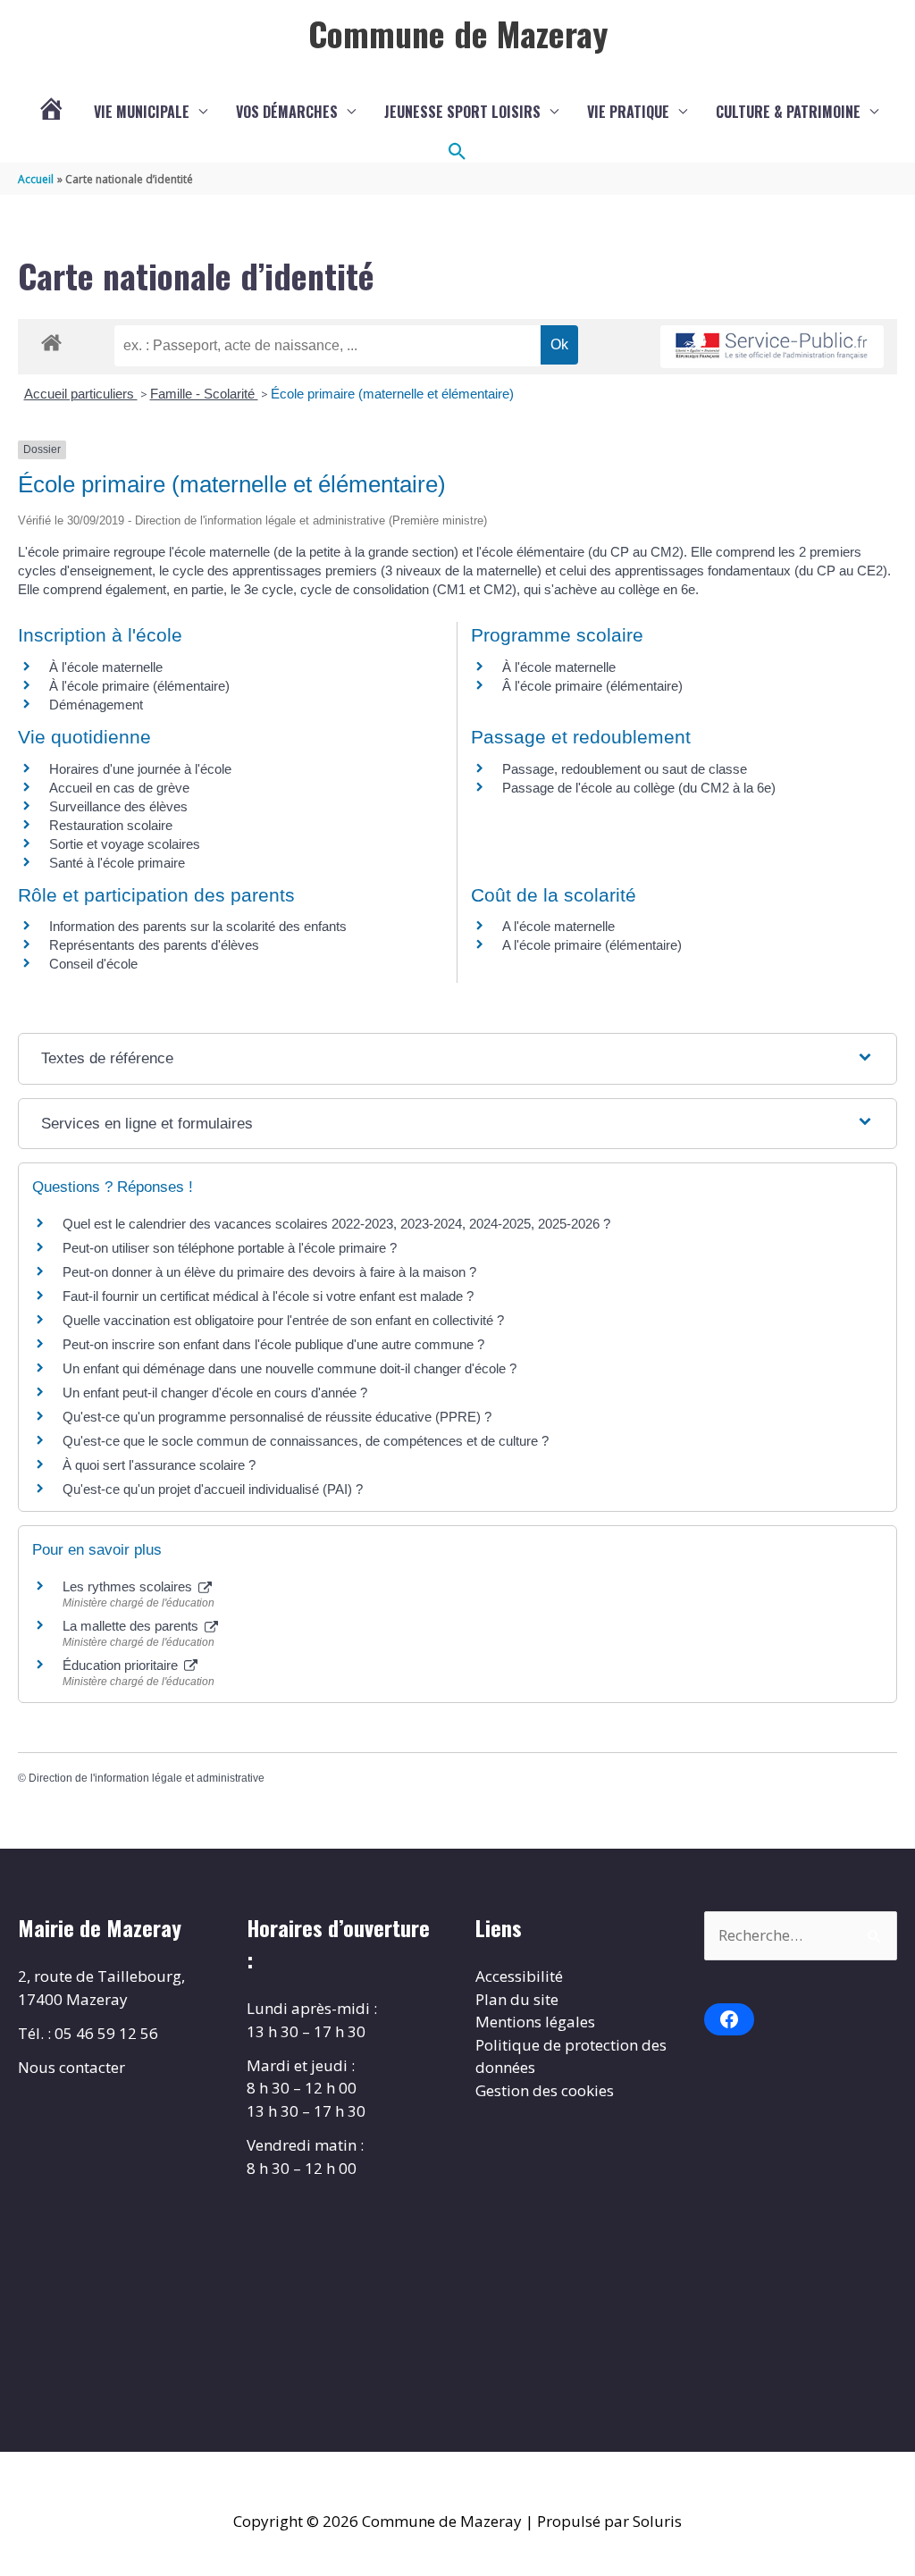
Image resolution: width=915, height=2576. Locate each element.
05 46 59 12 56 (106, 2033)
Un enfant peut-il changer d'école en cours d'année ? (215, 1393)
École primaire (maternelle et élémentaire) (392, 394)
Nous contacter (71, 2067)
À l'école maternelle (106, 667)
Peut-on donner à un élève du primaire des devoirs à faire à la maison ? (269, 1272)
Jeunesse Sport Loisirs (462, 112)
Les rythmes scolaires (129, 1586)
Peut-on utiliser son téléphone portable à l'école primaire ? (230, 1248)
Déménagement (96, 705)
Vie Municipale (142, 112)
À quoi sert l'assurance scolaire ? (159, 1465)
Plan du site (517, 1999)
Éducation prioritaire (122, 1665)
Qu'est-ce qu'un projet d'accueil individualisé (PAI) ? (213, 1489)
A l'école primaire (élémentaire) (592, 945)
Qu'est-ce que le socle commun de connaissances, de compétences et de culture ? (306, 1441)
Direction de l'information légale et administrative (147, 1778)
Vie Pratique (628, 112)
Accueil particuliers (81, 394)
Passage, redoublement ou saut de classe (625, 769)
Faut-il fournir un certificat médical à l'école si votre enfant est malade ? (268, 1296)
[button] (457, 152)
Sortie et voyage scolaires (125, 844)
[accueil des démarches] (51, 340)
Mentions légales (535, 2022)
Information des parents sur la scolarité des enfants (198, 926)
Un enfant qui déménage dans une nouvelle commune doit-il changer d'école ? (290, 1368)
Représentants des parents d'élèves (154, 945)
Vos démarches (287, 112)
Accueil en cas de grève (119, 788)
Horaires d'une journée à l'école (140, 769)
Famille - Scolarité (204, 394)
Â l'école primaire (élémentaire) (592, 686)
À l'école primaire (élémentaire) (139, 686)
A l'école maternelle (558, 926)
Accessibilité (519, 1976)
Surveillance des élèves (118, 806)
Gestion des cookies (545, 2090)
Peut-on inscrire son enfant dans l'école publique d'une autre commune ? (273, 1344)
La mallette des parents (132, 1626)
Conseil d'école (93, 964)
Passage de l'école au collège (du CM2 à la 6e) (639, 788)
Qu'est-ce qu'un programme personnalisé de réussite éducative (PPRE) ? (277, 1417)
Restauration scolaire (111, 825)
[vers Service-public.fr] (772, 347)
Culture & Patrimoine (788, 112)
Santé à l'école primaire (117, 863)
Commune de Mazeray (458, 33)
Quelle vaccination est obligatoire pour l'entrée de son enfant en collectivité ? (283, 1320)
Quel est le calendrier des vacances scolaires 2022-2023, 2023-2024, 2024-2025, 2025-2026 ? (336, 1224)
